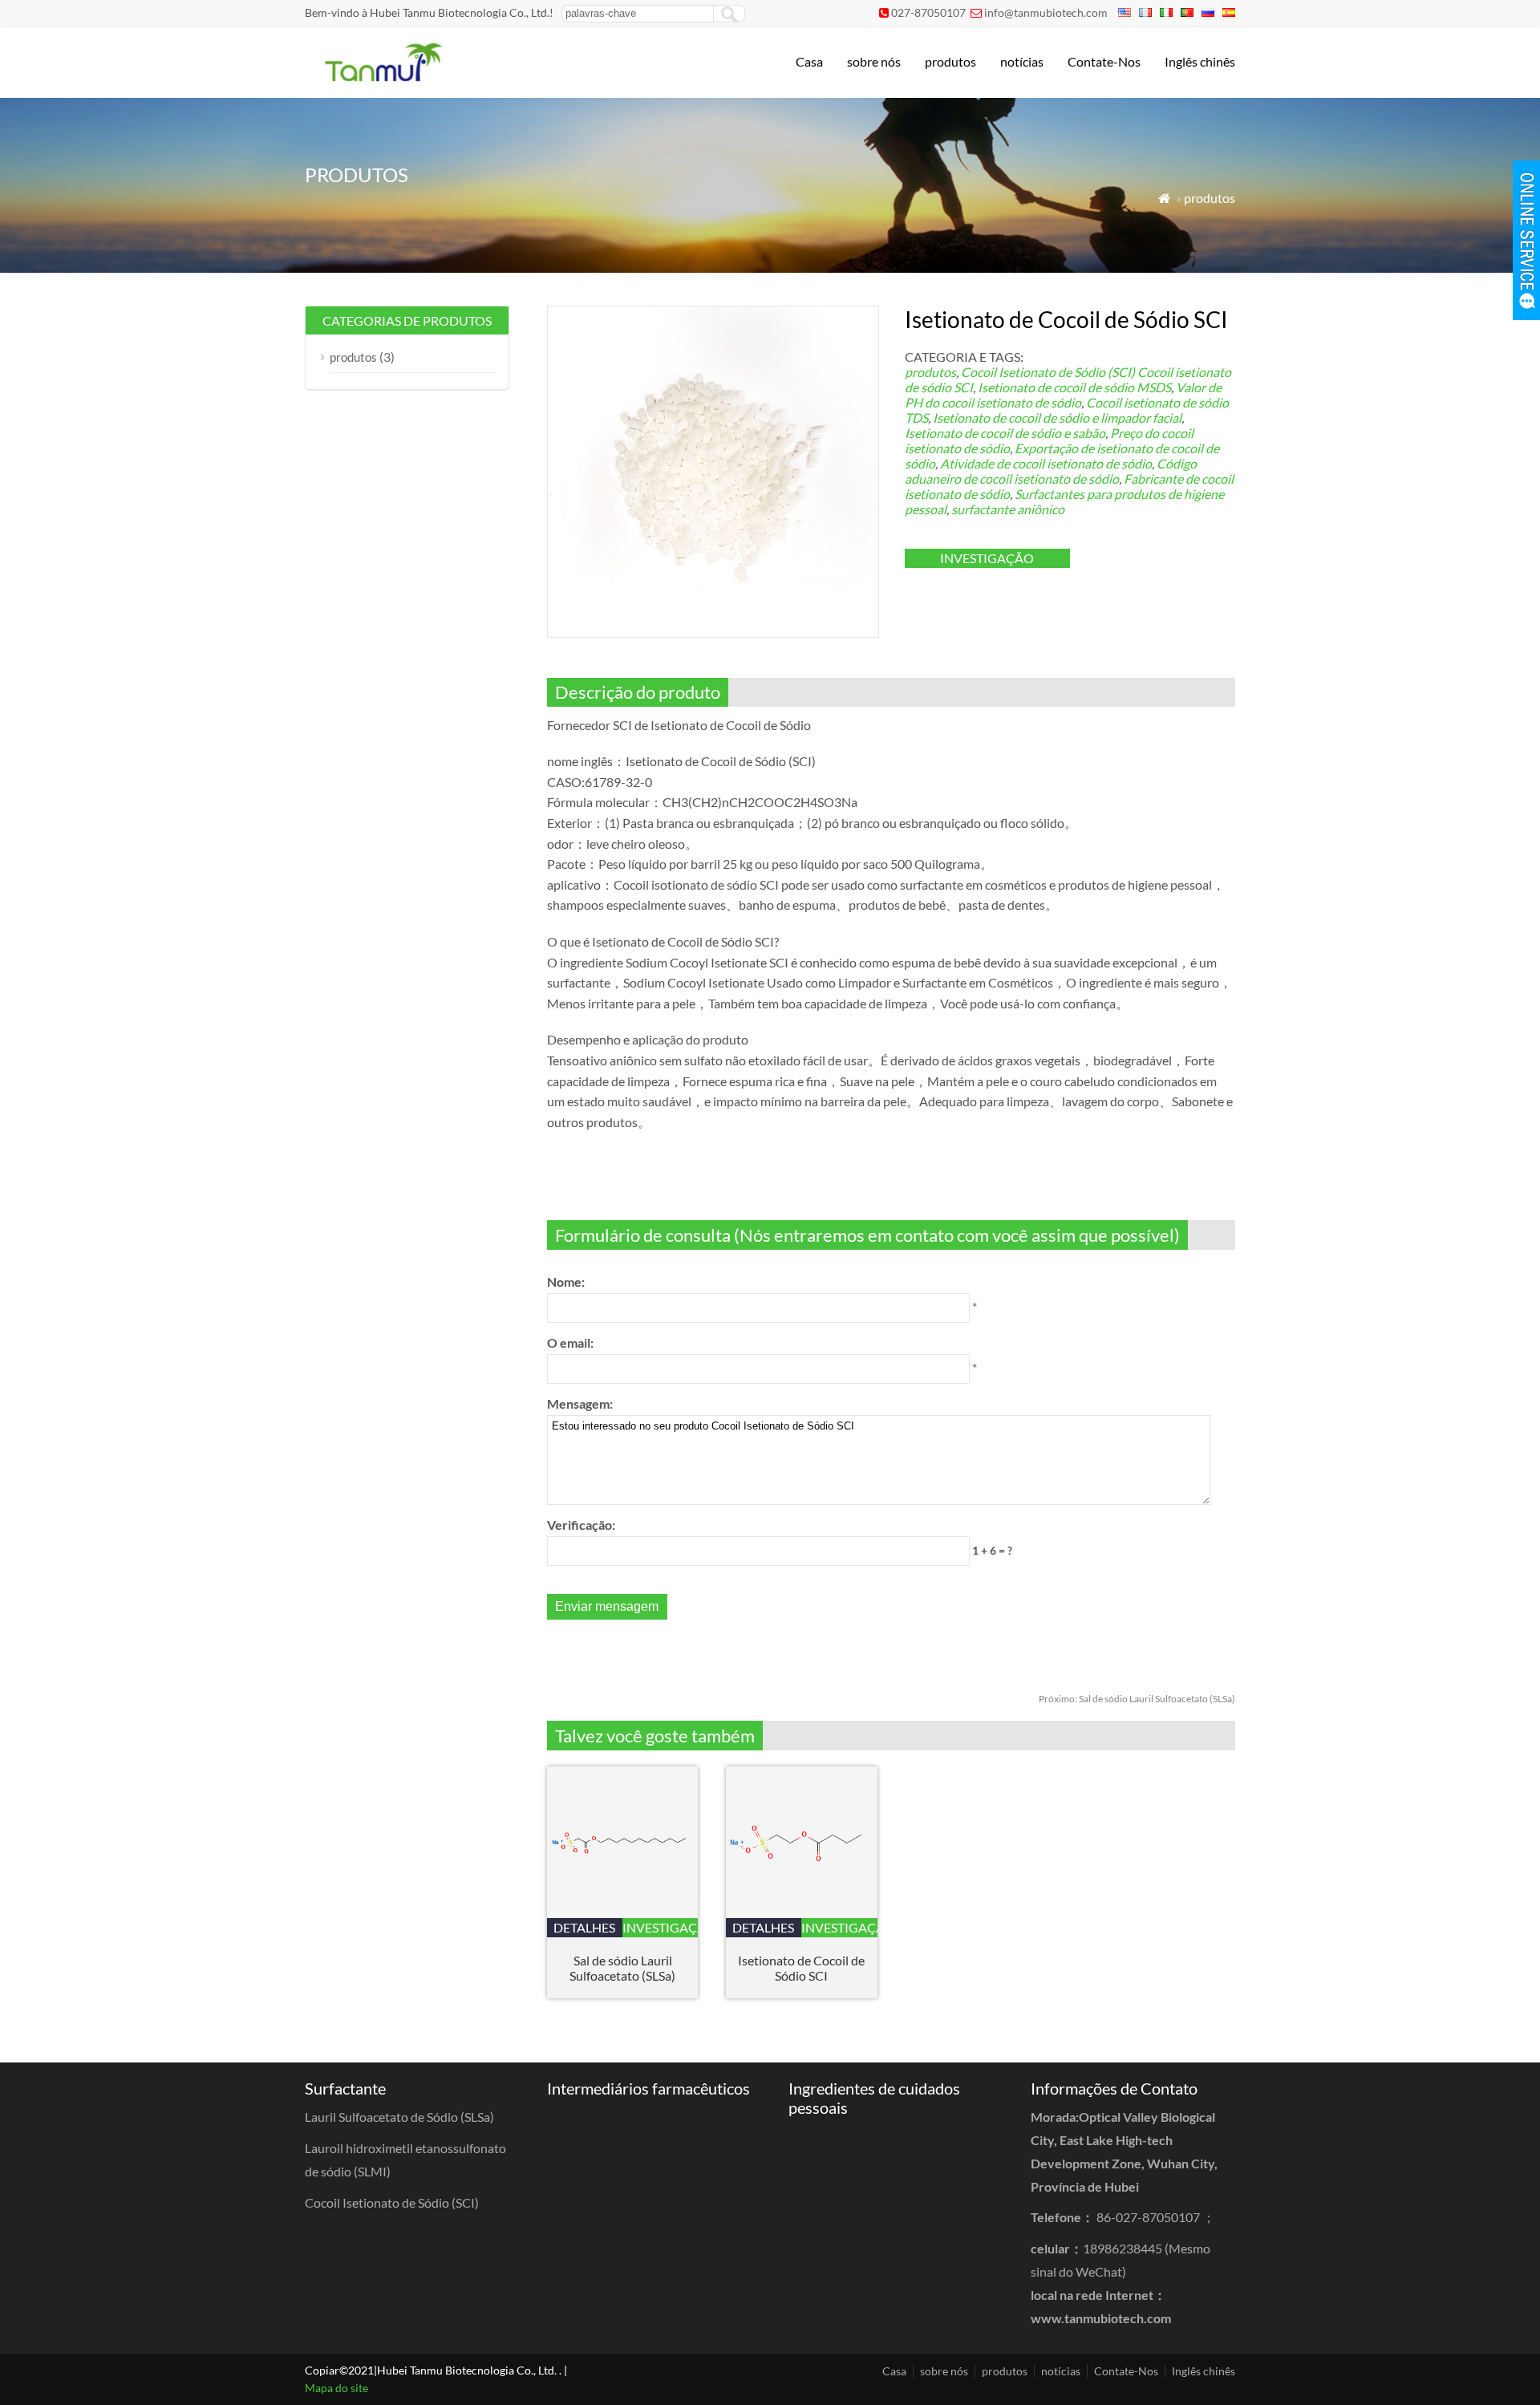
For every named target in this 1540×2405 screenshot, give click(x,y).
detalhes (584, 1927)
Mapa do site (336, 2388)
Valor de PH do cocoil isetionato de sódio (1063, 395)
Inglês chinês (1200, 61)
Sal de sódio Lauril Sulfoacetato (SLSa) (1137, 1699)
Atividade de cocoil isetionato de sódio (1046, 463)
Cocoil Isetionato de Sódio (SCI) (1048, 372)
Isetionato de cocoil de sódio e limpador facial (1057, 418)
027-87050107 (928, 12)
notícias (1022, 61)
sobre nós (874, 61)
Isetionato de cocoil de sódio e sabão (1005, 433)
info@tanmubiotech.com (1046, 12)
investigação (987, 558)
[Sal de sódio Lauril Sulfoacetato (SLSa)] (623, 1913)
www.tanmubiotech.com (1101, 2318)
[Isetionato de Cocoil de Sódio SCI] (802, 1913)
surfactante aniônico (1008, 509)
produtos (950, 61)
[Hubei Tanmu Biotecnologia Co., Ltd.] (382, 77)
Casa (809, 61)
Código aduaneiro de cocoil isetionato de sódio (1051, 471)
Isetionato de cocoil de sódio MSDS (1074, 387)
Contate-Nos (1104, 61)
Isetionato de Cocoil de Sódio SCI (801, 1968)
